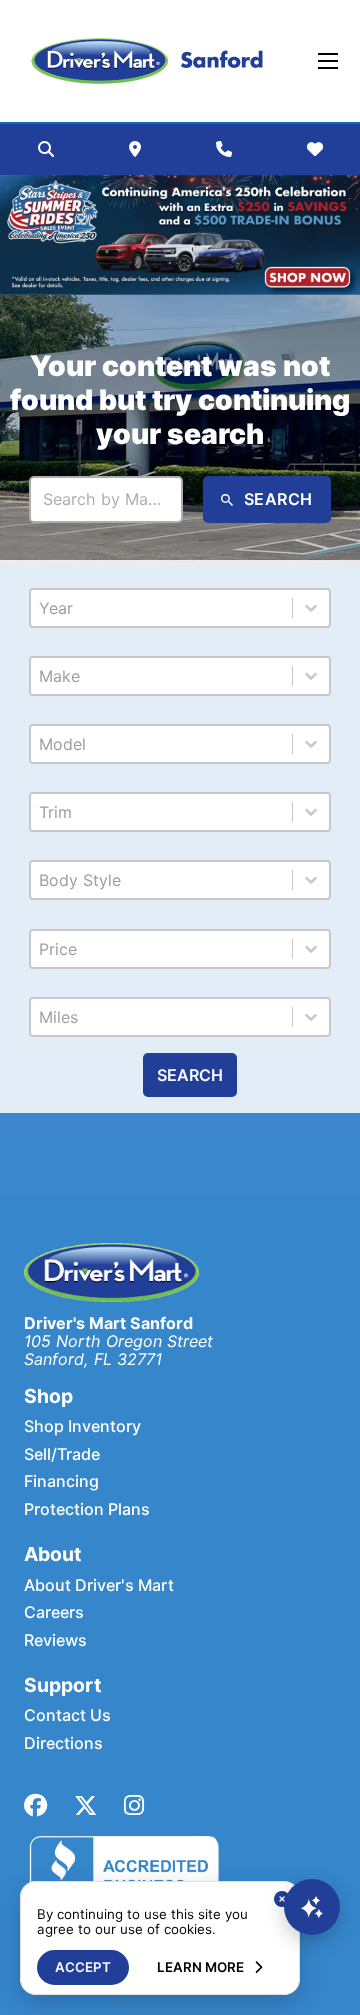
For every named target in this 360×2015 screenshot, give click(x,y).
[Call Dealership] (224, 149)
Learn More (200, 1967)
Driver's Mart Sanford (108, 1323)
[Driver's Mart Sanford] (147, 61)
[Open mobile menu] (328, 61)
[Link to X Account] (85, 1805)
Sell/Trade (62, 1454)
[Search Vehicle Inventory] (46, 149)
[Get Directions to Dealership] (135, 149)
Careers (54, 1612)
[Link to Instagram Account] (134, 1805)
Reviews (55, 1640)
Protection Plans (87, 1509)
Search (190, 1075)
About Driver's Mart (99, 1585)
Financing (61, 1481)
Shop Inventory (82, 1426)
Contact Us (67, 1715)
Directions (63, 1743)
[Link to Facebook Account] (35, 1805)
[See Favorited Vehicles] (315, 149)
